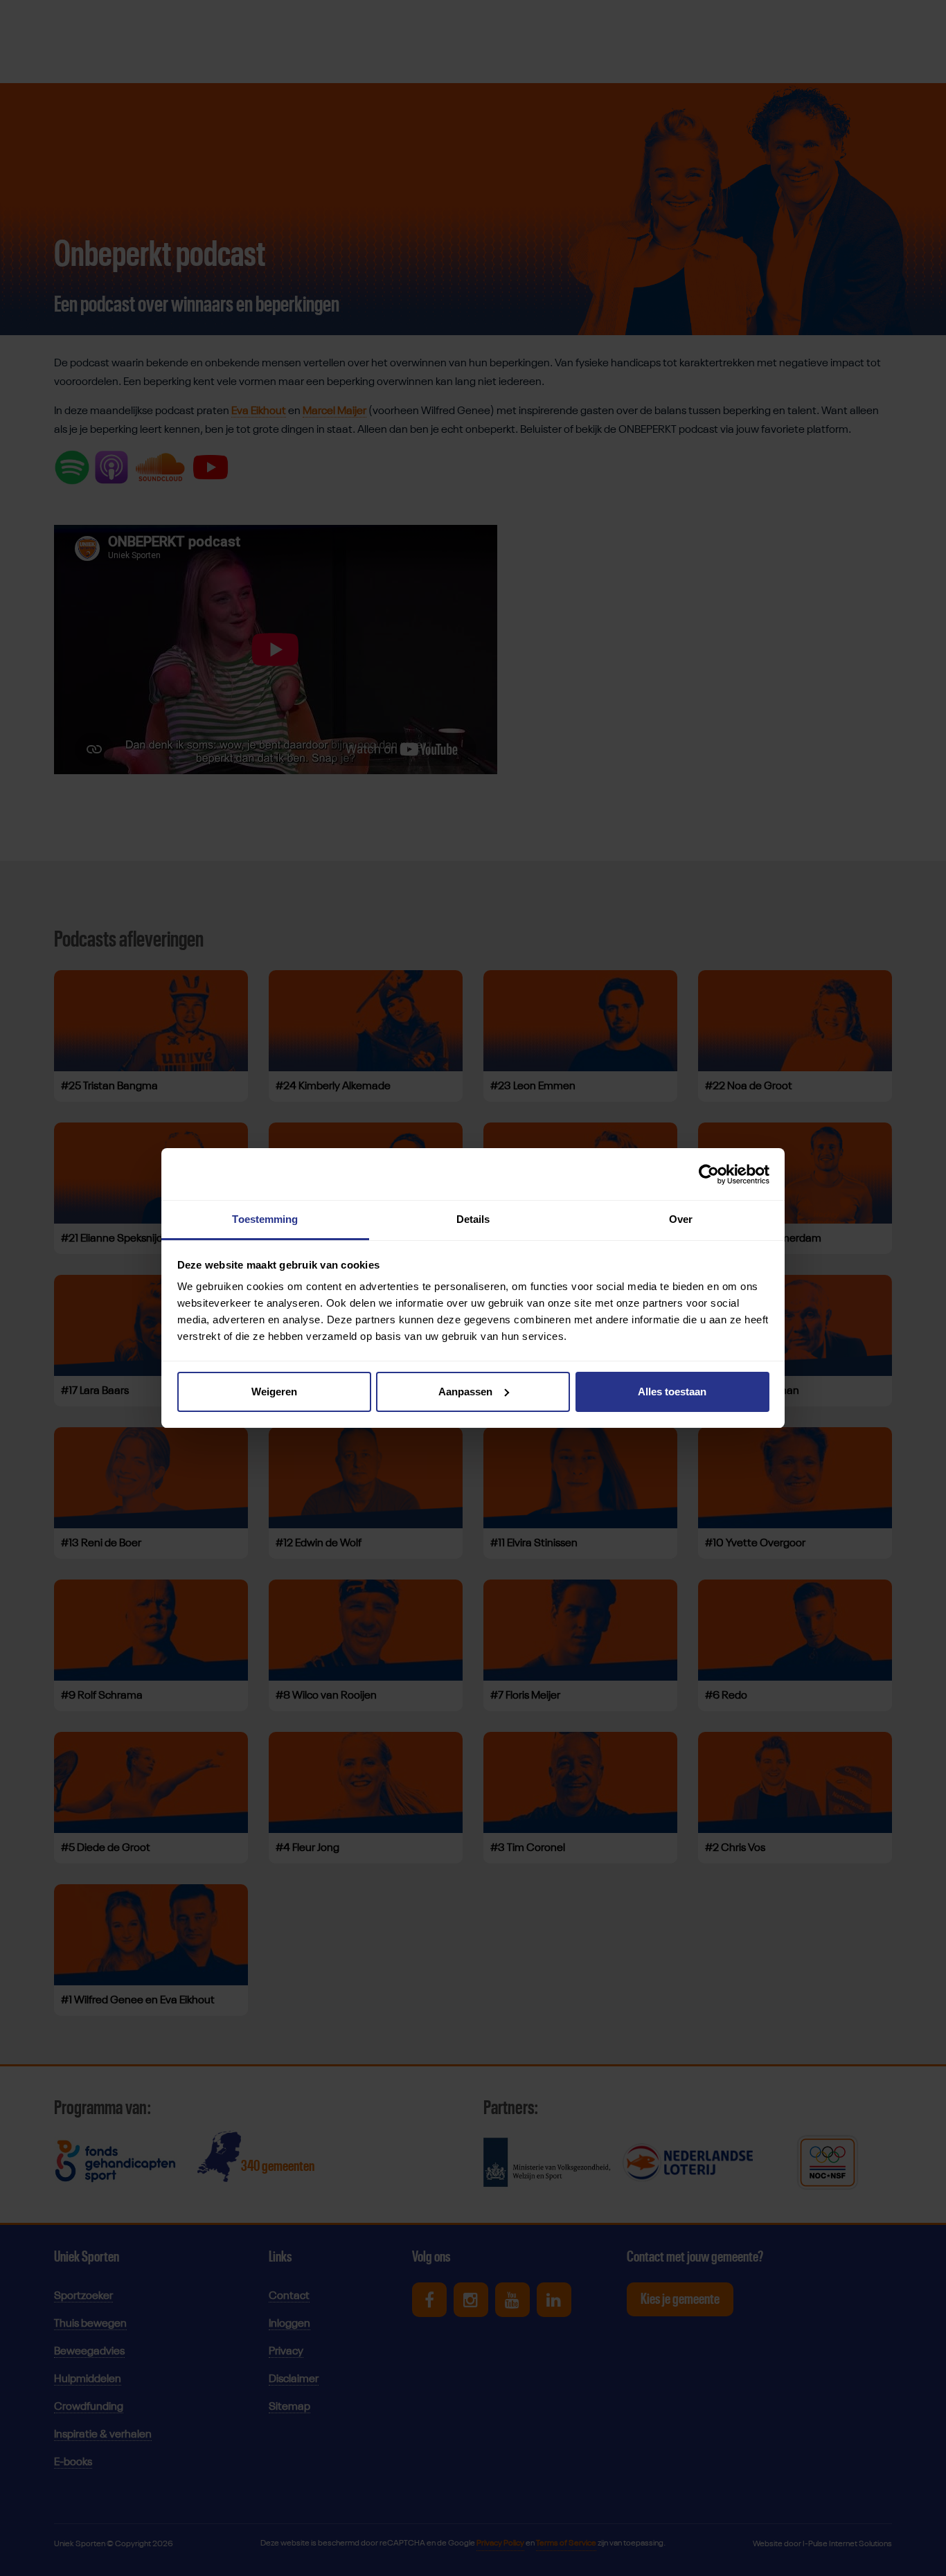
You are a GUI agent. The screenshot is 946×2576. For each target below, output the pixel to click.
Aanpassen (465, 1392)
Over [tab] (681, 1219)
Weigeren (274, 1392)
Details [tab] (473, 1219)
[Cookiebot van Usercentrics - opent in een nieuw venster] (709, 1174)
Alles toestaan (672, 1392)
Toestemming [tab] (265, 1219)
